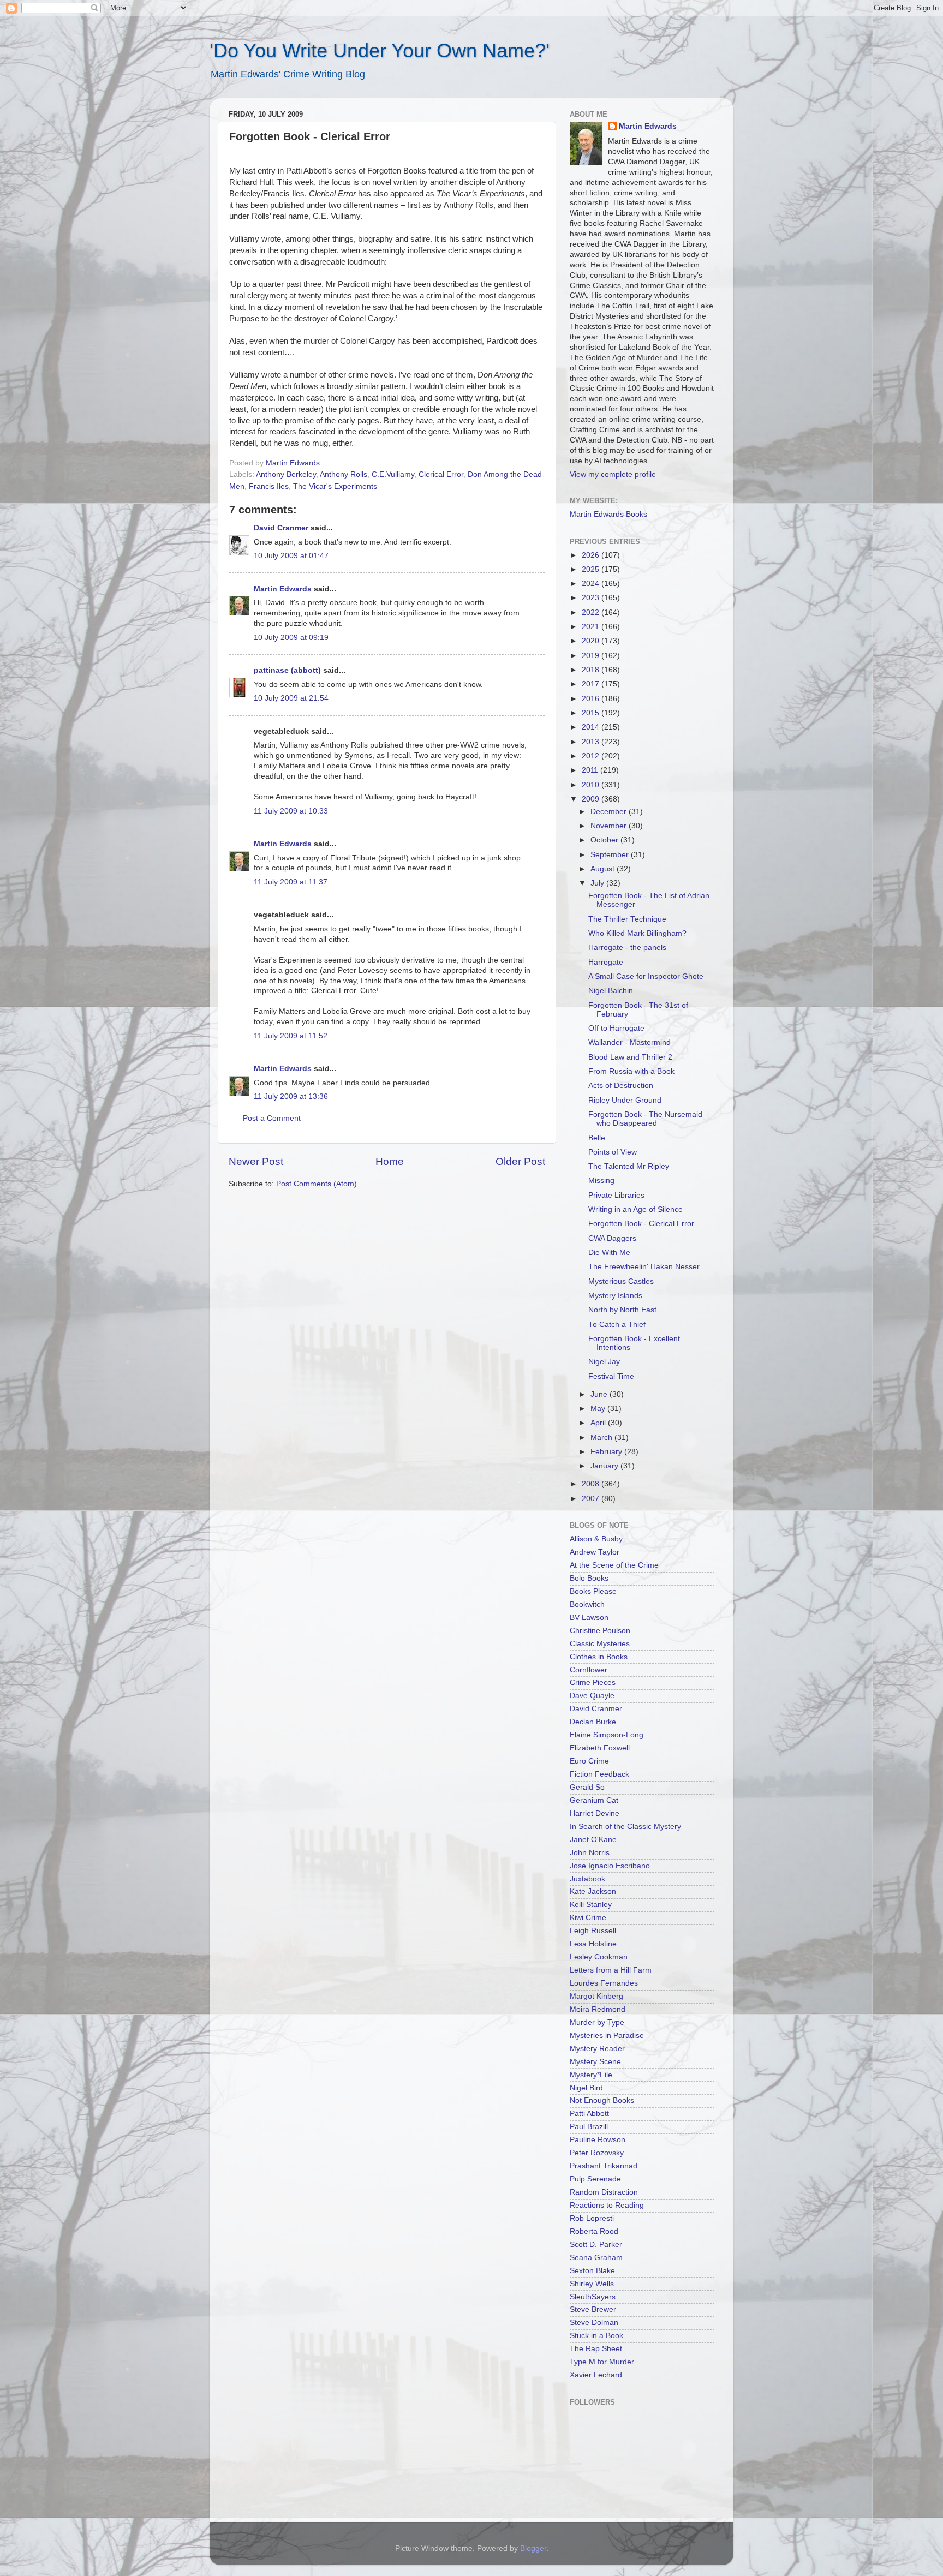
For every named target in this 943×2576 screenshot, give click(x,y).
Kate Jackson (593, 1891)
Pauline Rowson (598, 2140)
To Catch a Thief (617, 1325)
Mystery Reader (597, 2049)
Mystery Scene (595, 2062)
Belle (597, 1138)
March (602, 1438)
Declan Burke (593, 1722)
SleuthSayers (593, 2297)
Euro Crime (589, 1761)
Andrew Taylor (595, 1552)
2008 (592, 1484)
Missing (601, 1181)
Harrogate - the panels (627, 948)
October (605, 840)
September (611, 855)
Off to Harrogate (616, 1028)
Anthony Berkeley (286, 474)
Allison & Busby (596, 1539)
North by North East (622, 1310)
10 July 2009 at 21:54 (291, 698)
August (604, 869)
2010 (592, 785)
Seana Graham (596, 2258)
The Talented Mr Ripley (629, 1166)
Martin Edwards (283, 589)
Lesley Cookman (599, 1957)
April (599, 1423)
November (610, 826)
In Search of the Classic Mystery (625, 1827)
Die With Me (609, 1253)
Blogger (533, 2548)
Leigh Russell (593, 1931)
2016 (592, 699)
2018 (592, 670)
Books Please (593, 1591)
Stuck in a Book (596, 2336)
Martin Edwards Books (608, 514)
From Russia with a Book (631, 1071)
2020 (592, 641)
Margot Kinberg (596, 1996)
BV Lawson (589, 1618)
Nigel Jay (604, 1362)
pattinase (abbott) (287, 670)
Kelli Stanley (591, 1905)
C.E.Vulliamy (393, 474)
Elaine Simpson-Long (607, 1735)
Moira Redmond (598, 2009)
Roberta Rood (594, 2231)
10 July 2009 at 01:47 (291, 556)
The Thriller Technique (627, 919)
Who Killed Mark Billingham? (637, 933)
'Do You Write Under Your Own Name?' (380, 50)
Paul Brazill (589, 2127)
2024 (592, 584)
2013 (592, 742)
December (610, 812)
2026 (592, 555)
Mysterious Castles (621, 1281)
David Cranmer (281, 528)
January (605, 1466)
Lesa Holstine (593, 1944)
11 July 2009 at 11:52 (291, 1036)
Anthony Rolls (344, 474)
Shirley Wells (592, 2284)
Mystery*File (591, 2075)
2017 (592, 684)
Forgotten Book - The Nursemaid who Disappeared (645, 1119)
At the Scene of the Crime (614, 1565)
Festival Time (611, 1376)
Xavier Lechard (596, 2375)
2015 (592, 713)
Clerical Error (441, 474)
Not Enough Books (602, 2100)
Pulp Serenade (595, 2179)
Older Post (520, 1161)
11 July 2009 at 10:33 (291, 811)
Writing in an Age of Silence (635, 1209)
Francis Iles (269, 486)
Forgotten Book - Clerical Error (641, 1224)
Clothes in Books (599, 1657)
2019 (592, 656)
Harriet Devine (595, 1813)
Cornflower (589, 1670)
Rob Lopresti (592, 2218)
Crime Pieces (593, 1683)
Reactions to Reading (607, 2205)
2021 (592, 627)
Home (390, 1161)
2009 (592, 799)
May (599, 1409)
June (600, 1394)
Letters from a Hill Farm (611, 1970)
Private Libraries (616, 1195)
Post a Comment (272, 1118)
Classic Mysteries (600, 1644)
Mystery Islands (615, 1296)
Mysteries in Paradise (607, 2036)
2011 (591, 770)
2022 (592, 612)
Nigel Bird (586, 2088)
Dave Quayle (592, 1696)
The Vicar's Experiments (335, 486)
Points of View (613, 1152)
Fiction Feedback (599, 1774)
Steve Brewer (593, 2309)
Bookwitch (587, 1604)
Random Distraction (604, 2192)
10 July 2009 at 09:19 (291, 638)
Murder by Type (597, 2022)
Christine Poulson (600, 1631)
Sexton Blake (592, 2271)
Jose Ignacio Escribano (610, 1866)
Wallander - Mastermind (629, 1042)
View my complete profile (613, 474)
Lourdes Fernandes (604, 1983)
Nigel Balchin (611, 991)
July (598, 883)
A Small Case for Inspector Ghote (646, 976)
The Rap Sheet (596, 2349)
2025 (592, 569)
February (607, 1452)
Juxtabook (587, 1879)
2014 (592, 727)
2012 (592, 756)
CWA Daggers (612, 1238)
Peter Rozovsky (597, 2153)
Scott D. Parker (596, 2245)
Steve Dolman (594, 2323)
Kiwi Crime (588, 1918)
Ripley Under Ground (625, 1100)
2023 (592, 598)
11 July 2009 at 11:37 (291, 882)
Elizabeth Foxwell (600, 1748)
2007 (592, 1499)
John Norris (590, 1853)
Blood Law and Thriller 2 (630, 1057)
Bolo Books (589, 1578)
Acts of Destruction (621, 1086)
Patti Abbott (589, 2114)
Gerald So (587, 1787)
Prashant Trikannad (604, 2166)
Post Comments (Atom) (317, 1184)
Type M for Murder (602, 2362)
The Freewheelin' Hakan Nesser (644, 1267)
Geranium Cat (594, 1800)
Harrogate (606, 962)
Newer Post (256, 1161)
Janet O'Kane (593, 1840)
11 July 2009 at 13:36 (291, 1096)
